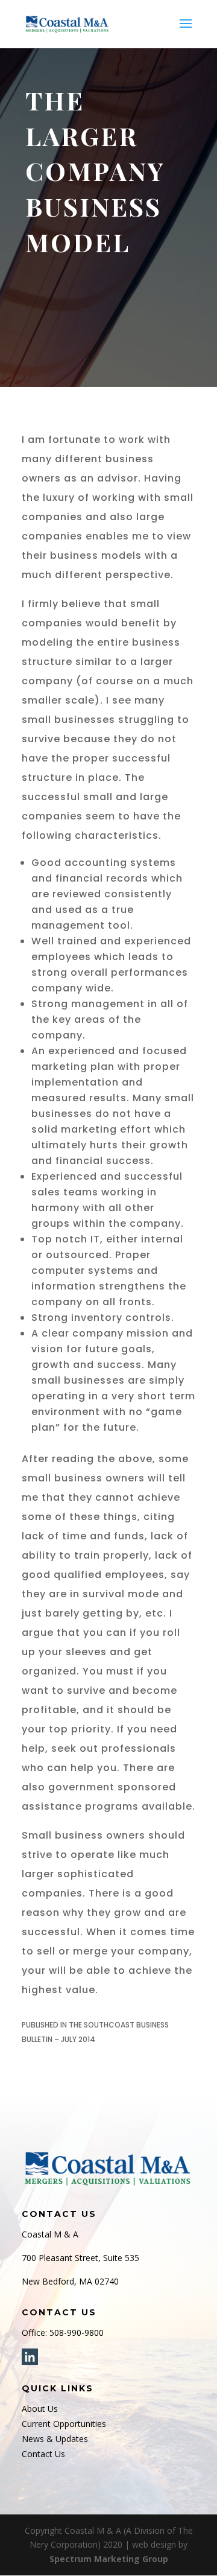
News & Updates (55, 2439)
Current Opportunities (64, 2424)
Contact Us (43, 2454)
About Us (40, 2409)
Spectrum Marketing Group (109, 2559)
